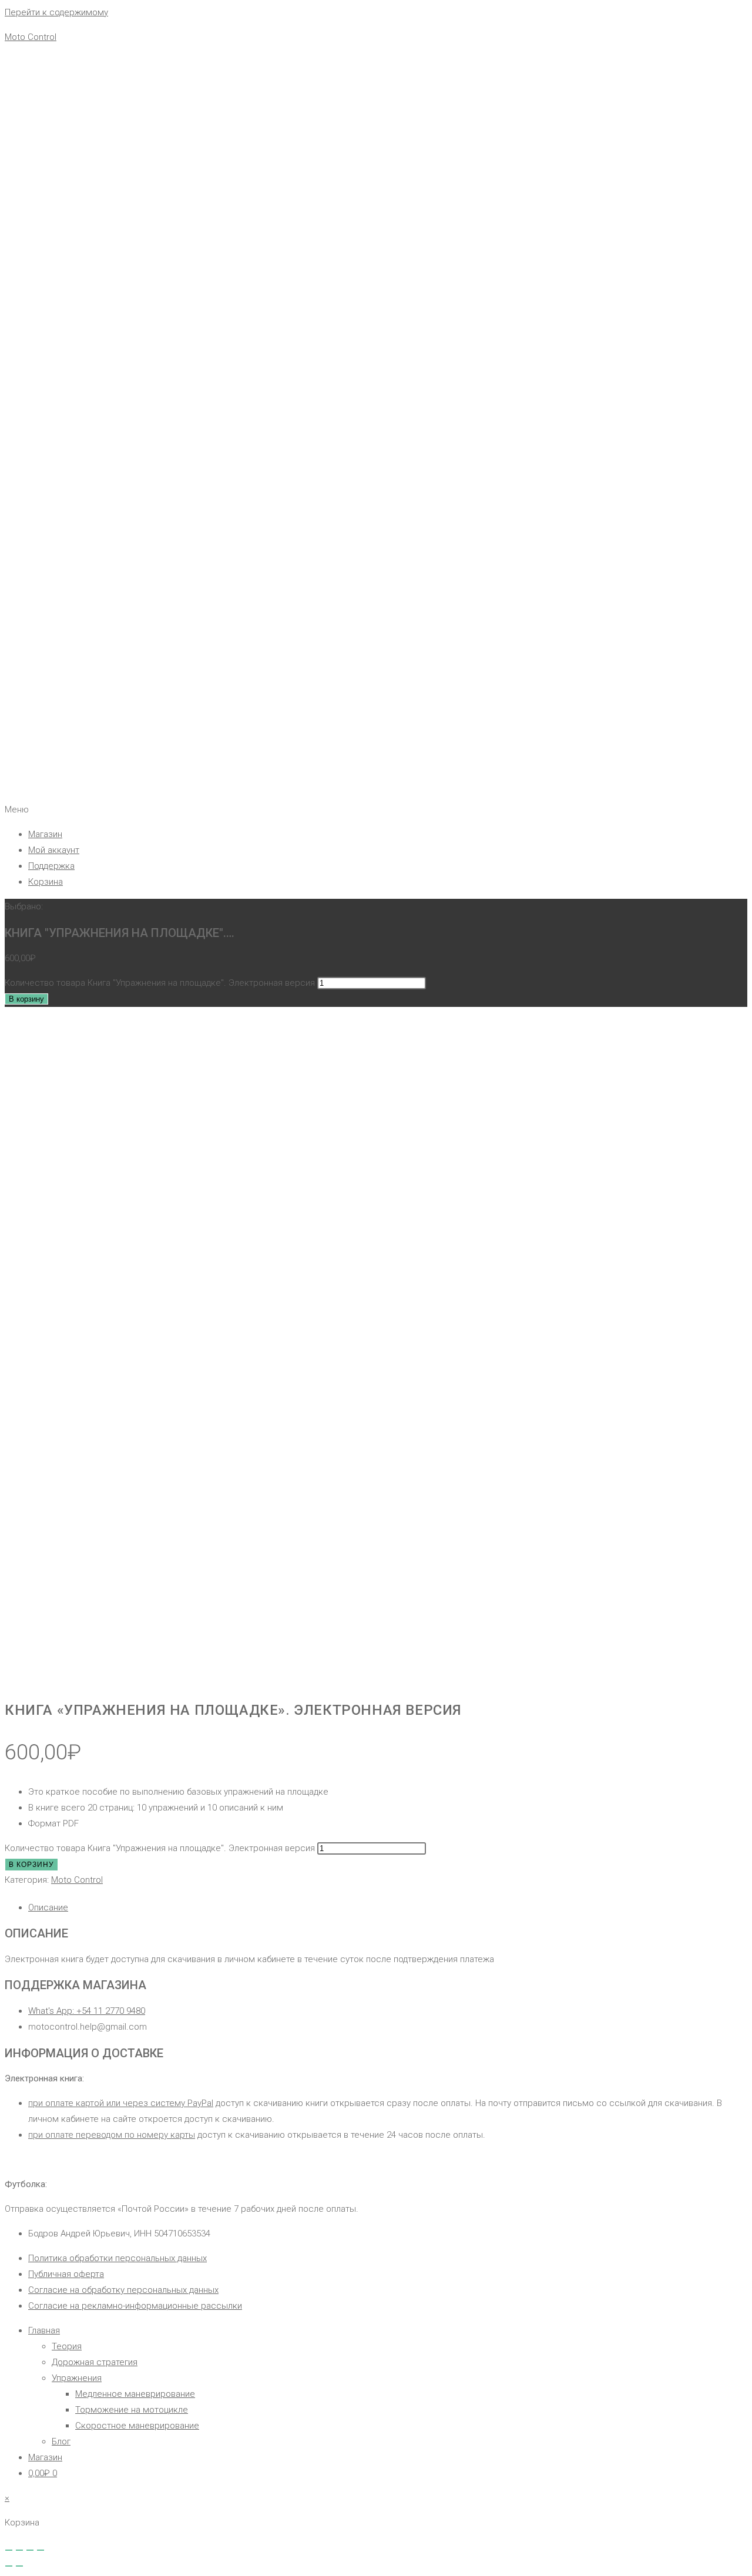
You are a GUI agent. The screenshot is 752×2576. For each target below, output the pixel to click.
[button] (376, 810)
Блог (61, 2441)
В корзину (26, 999)
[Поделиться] (30, 2550)
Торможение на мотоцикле (132, 2410)
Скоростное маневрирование (137, 2426)
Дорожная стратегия (95, 2362)
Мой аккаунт (54, 850)
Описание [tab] (48, 1907)
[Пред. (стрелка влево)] (9, 2566)
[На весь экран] (19, 2550)
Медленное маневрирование (135, 2394)
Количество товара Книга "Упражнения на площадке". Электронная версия (160, 983)
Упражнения (77, 2378)
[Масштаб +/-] (9, 2550)
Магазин (45, 834)
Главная (44, 2330)
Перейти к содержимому (56, 12)
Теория (67, 2346)
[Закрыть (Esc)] (41, 2550)
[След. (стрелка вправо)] (19, 2566)
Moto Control (31, 37)
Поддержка (51, 866)
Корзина (46, 882)
